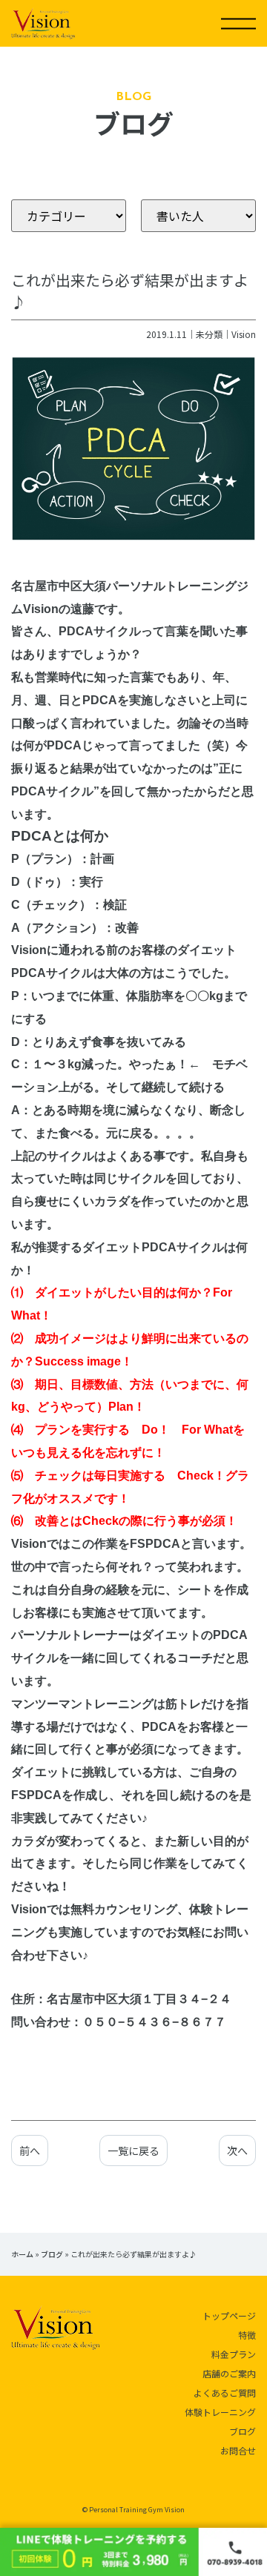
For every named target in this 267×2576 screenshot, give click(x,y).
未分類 (209, 334)
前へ (30, 2150)
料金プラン (234, 2354)
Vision (244, 334)
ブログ (52, 2254)
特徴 (247, 2335)
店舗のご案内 (229, 2373)
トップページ (229, 2315)
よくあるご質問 (225, 2393)
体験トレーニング (220, 2412)
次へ (237, 2150)
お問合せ (238, 2450)
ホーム (22, 2254)
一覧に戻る (133, 2150)
